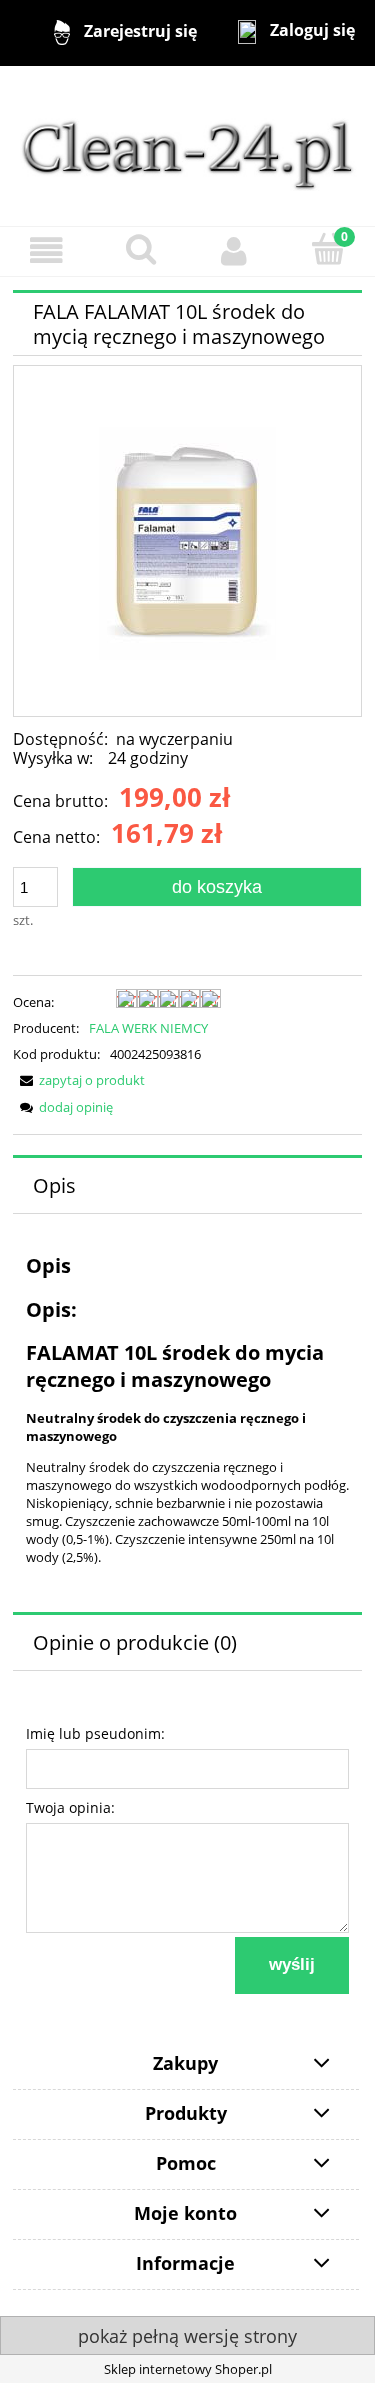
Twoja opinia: (70, 1807)
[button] (47, 250)
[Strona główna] (187, 145)
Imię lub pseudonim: (95, 1733)
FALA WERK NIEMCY (148, 1028)
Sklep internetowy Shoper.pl (188, 2369)
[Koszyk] (328, 249)
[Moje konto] (235, 250)
